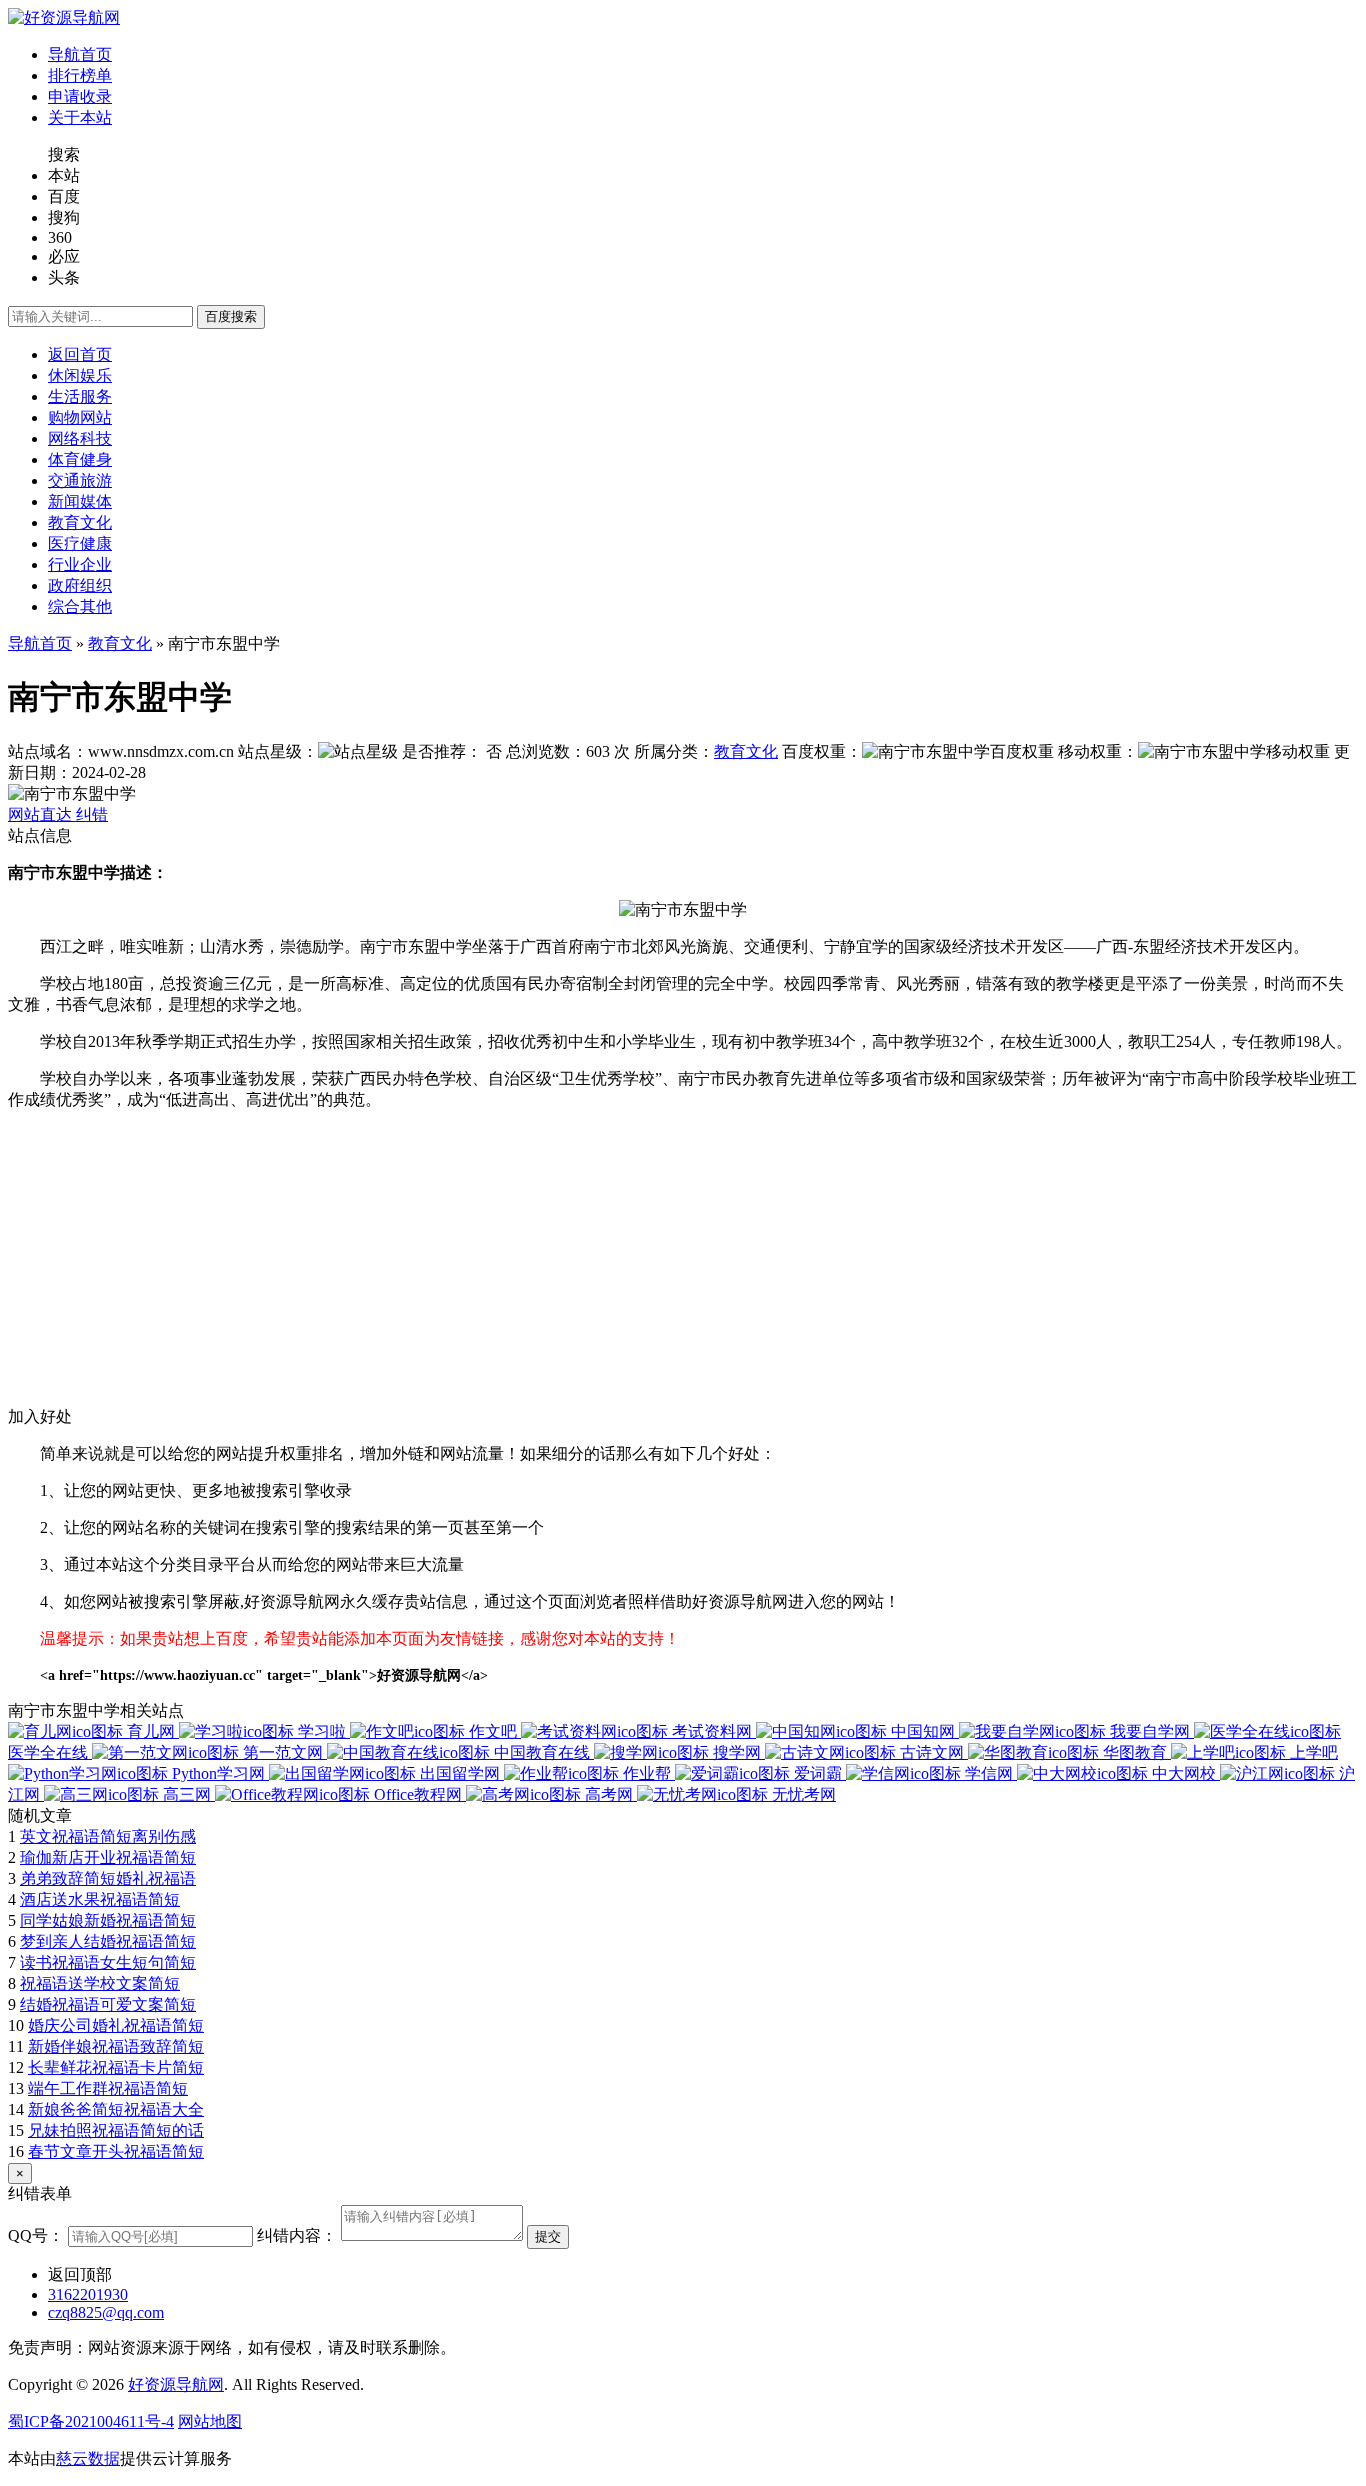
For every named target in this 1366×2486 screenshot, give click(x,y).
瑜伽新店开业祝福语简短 (108, 1857)
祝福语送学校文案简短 (100, 1983)
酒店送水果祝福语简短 (100, 1899)
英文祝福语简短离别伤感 (108, 1836)
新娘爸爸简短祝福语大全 (116, 2109)
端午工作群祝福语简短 (108, 2088)
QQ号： (36, 2235)
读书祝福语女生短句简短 (108, 1962)
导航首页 (40, 643)
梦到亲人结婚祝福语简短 (108, 1941)
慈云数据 (88, 2458)
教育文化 (120, 643)
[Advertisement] (608, 1267)
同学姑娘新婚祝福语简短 (108, 1920)
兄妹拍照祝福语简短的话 (116, 2130)
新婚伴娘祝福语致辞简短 (116, 2046)
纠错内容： (297, 2235)
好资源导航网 (176, 2384)
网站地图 (210, 2421)
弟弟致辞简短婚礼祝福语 (108, 1878)
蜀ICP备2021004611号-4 (91, 2421)
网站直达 (42, 814)
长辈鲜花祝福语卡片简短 (116, 2067)
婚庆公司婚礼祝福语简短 (116, 2025)
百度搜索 (231, 316)
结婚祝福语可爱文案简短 (108, 2004)
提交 (548, 2236)
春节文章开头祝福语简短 (116, 2151)
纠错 (92, 814)
